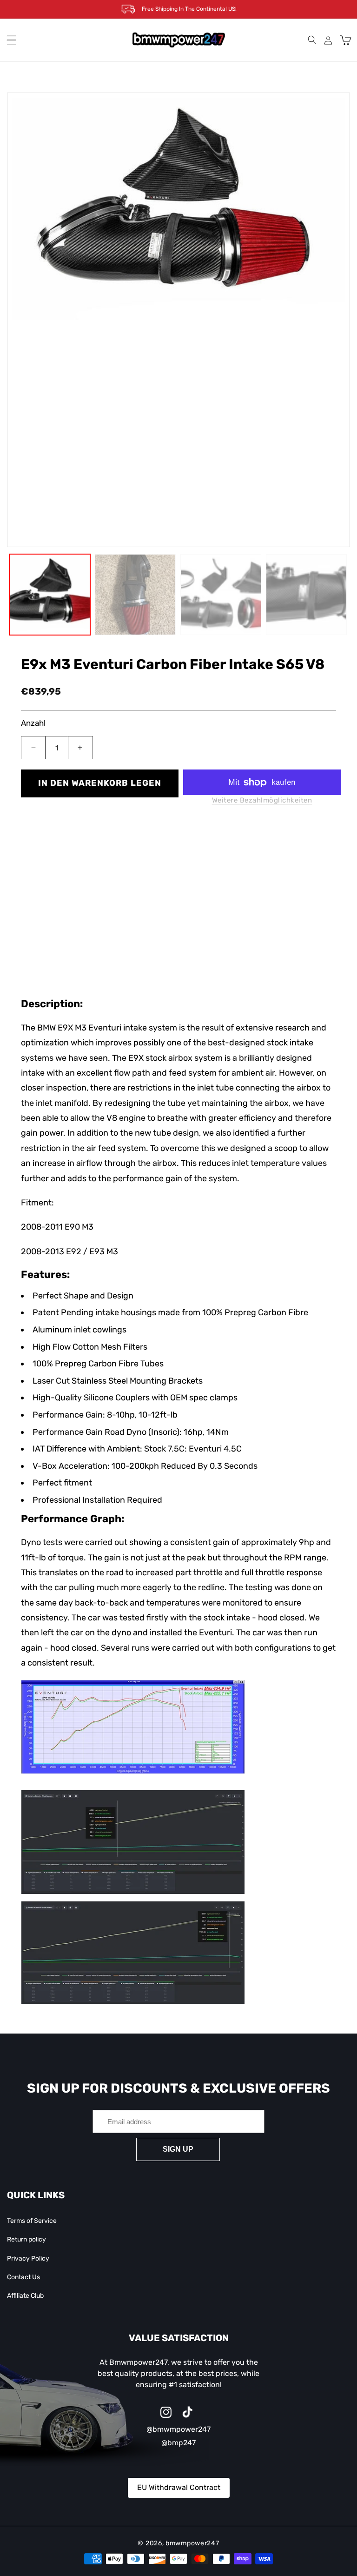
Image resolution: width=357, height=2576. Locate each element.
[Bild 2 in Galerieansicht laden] (135, 595)
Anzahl (33, 723)
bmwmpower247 (192, 2543)
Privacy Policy (28, 2258)
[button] (12, 40)
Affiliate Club (25, 2296)
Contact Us (23, 2277)
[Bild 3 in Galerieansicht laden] (221, 595)
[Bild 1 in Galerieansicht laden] (50, 595)
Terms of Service (32, 2221)
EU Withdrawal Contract (179, 2487)
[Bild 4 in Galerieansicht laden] (306, 595)
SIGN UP (178, 2149)
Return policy (26, 2239)
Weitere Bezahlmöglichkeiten (262, 800)
